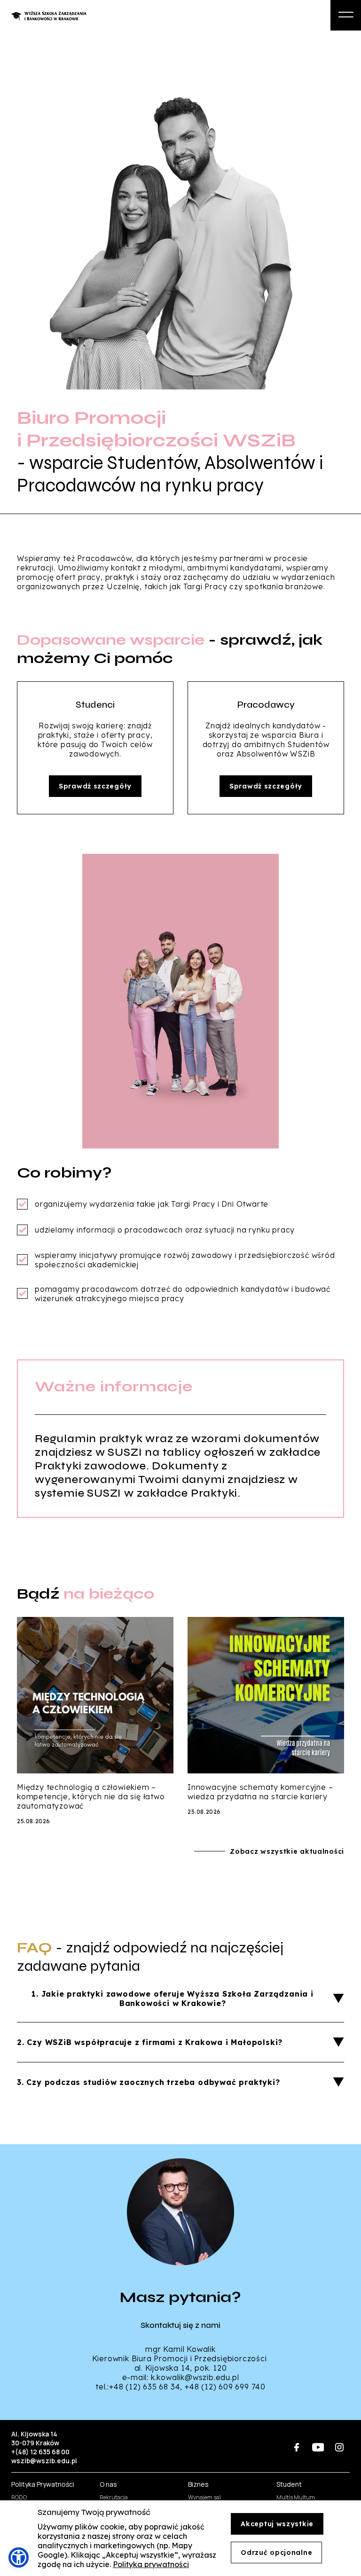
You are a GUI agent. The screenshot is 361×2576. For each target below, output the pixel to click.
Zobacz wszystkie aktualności (287, 1851)
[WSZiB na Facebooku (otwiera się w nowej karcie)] (297, 2447)
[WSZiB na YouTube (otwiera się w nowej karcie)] (318, 2447)
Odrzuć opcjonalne (276, 2553)
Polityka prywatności (151, 2564)
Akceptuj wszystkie (277, 2524)
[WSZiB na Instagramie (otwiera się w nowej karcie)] (339, 2447)
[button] (19, 2557)
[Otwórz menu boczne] (346, 15)
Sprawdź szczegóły (95, 786)
